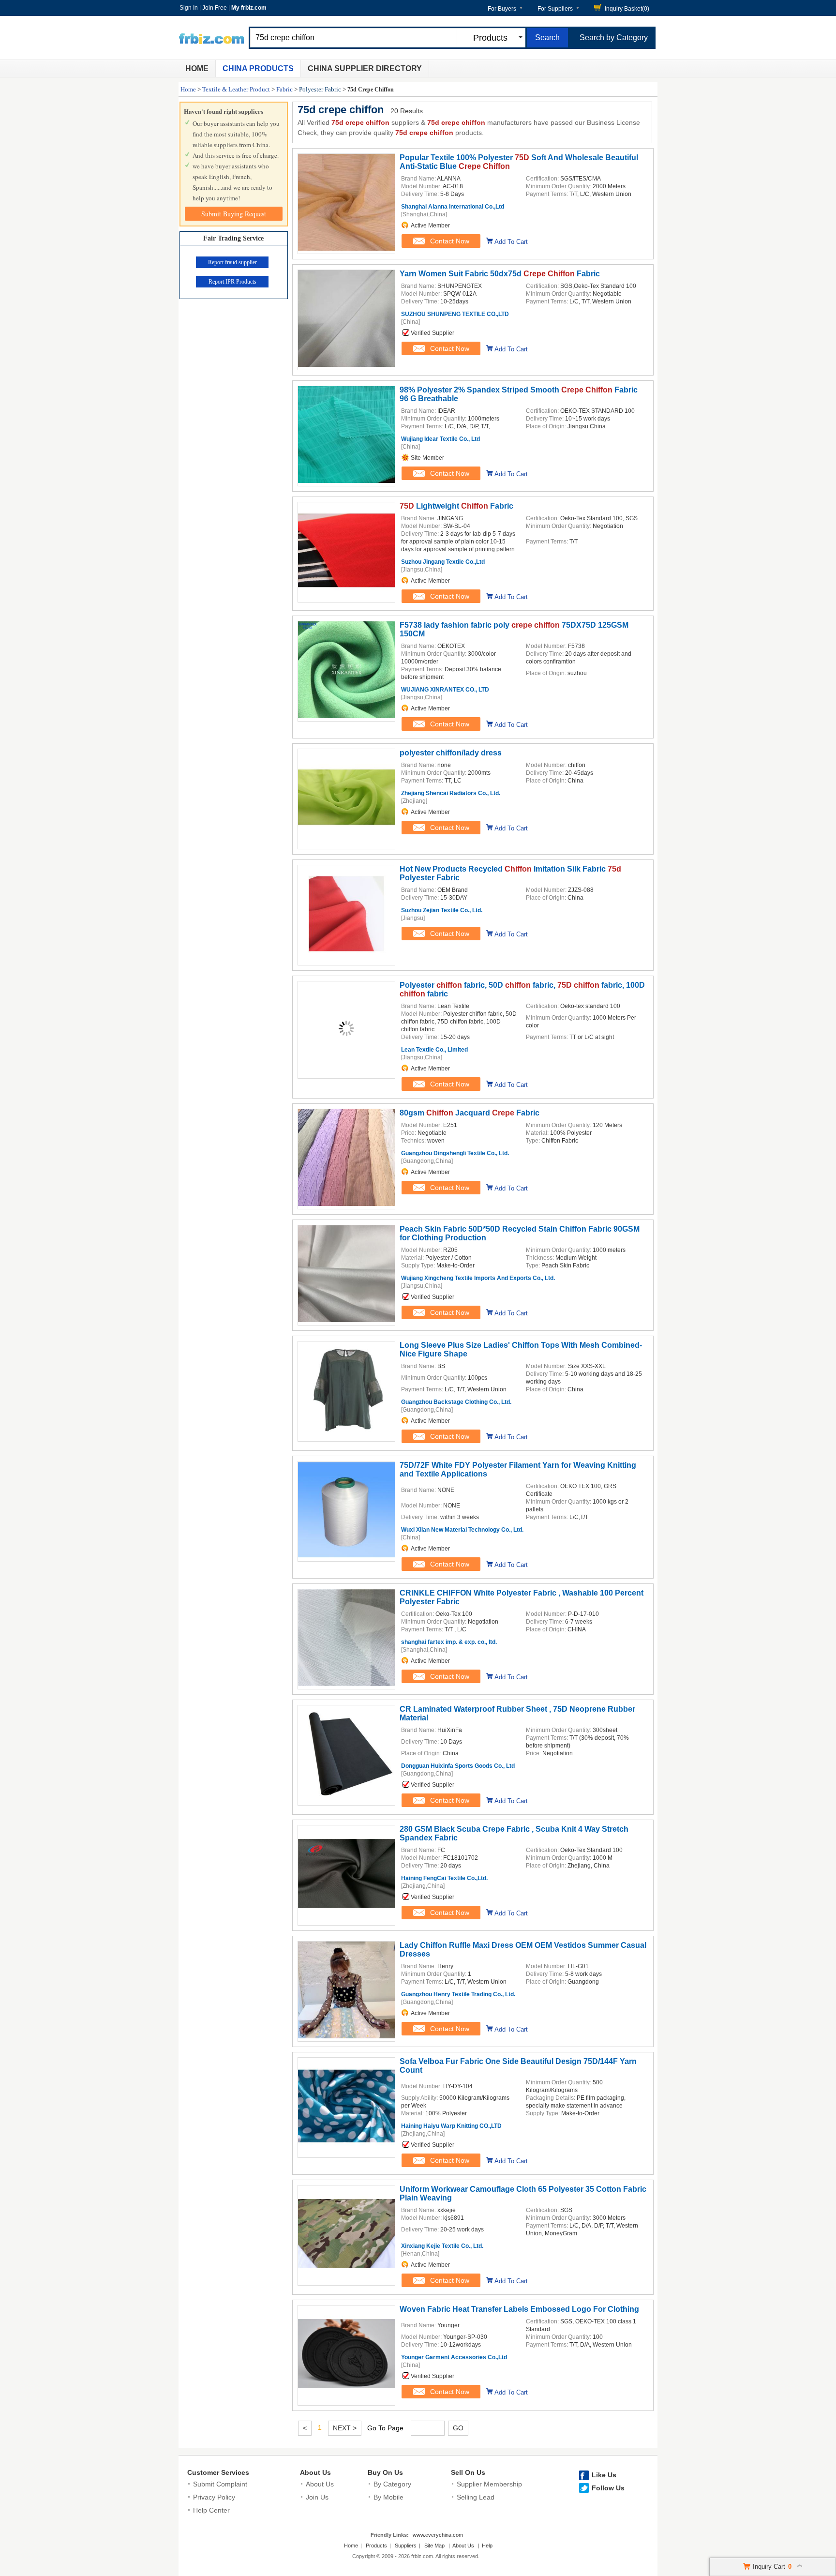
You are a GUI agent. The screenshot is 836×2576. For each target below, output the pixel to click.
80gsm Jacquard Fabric (470, 1113)
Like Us (604, 2475)
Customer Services (218, 2472)
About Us (315, 2472)
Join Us (317, 2497)
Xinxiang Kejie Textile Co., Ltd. (442, 2246)
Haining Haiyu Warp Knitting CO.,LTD (451, 2126)
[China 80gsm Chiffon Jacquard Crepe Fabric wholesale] (346, 1204)
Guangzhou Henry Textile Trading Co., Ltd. (458, 1994)
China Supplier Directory (365, 68)
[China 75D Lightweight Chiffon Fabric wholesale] (346, 597)
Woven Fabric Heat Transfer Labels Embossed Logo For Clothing (519, 2309)
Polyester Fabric (320, 89)
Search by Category (614, 38)
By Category (392, 2484)
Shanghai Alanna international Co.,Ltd (453, 207)
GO (458, 2428)
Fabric (284, 89)
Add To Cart (511, 242)
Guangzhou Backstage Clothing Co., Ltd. (456, 1402)
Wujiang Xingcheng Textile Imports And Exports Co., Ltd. (478, 1278)
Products (376, 2546)
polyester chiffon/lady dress (451, 753)
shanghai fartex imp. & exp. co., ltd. (449, 1642)
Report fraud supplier (232, 262)
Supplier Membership (489, 2484)
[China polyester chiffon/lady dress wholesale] (346, 844)
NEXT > (345, 2428)
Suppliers (406, 2546)
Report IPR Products (232, 282)
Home (197, 68)
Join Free (215, 8)
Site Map (434, 2546)
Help (487, 2546)
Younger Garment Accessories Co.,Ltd (454, 2357)
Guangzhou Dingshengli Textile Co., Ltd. (455, 1153)
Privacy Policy (214, 2497)
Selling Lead (476, 2497)
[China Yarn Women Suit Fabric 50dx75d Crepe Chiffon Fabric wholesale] (346, 364)
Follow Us (608, 2488)
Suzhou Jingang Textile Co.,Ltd (443, 562)
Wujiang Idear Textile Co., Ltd (440, 439)
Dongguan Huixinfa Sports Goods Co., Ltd (458, 1766)
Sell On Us (468, 2472)
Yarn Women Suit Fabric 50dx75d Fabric (500, 274)
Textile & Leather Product (236, 89)
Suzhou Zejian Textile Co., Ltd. (442, 910)
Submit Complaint (220, 2484)
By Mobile (388, 2497)
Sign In (189, 8)
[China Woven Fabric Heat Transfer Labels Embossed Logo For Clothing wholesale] (346, 2400)
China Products (258, 68)
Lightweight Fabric (456, 506)
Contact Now (450, 241)
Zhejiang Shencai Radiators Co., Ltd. (451, 793)
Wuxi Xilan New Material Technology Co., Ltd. (462, 1530)
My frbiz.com (249, 8)
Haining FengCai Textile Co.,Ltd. (444, 1878)
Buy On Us (385, 2472)
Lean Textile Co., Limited (434, 1050)
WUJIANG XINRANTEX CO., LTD (445, 690)
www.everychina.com (438, 2535)
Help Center (211, 2510)
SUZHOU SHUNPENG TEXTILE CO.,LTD (455, 314)
